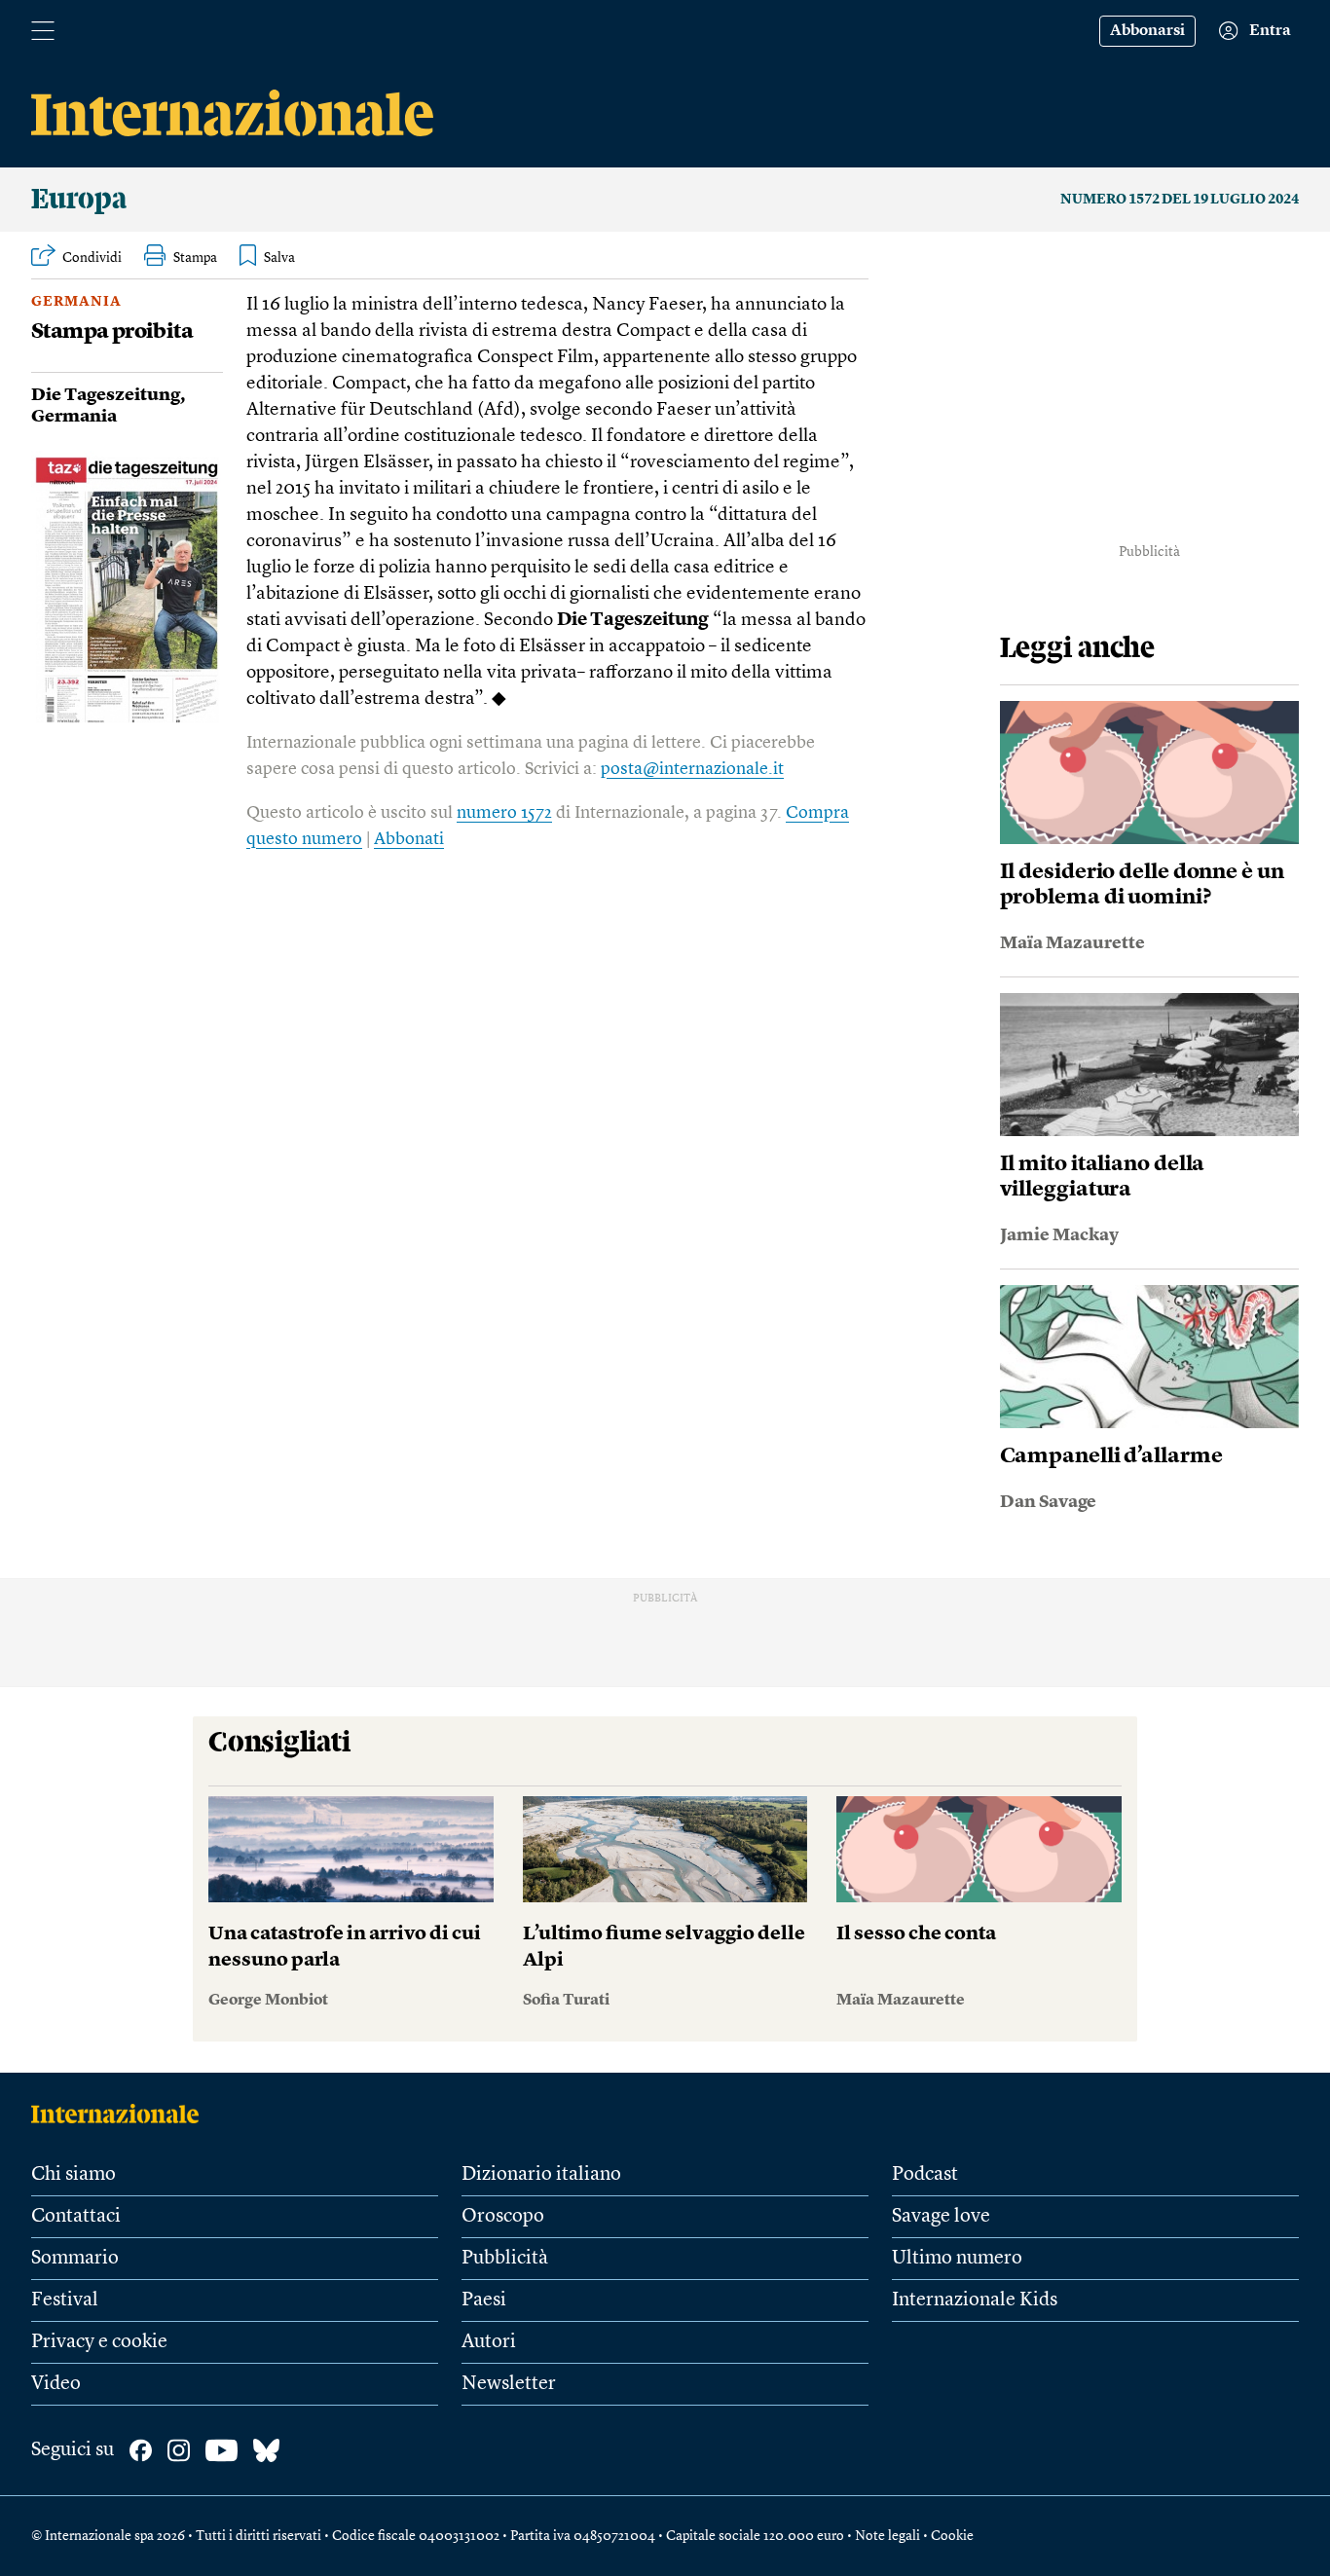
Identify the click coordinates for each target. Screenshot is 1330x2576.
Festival (65, 2300)
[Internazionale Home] (121, 2114)
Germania (76, 302)
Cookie (952, 2536)
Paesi (484, 2300)
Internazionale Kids (975, 2300)
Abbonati (409, 839)
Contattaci (76, 2217)
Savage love (941, 2217)
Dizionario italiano (541, 2175)
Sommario (75, 2259)
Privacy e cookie (99, 2342)
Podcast (925, 2175)
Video (56, 2384)
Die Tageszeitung (106, 395)
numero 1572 (504, 813)
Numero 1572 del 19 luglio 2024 (1180, 200)
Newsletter (509, 2384)
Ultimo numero (957, 2259)
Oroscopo (503, 2217)
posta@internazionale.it (692, 769)
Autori (489, 2342)
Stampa (195, 258)
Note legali (887, 2536)
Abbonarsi (1147, 31)
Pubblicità (505, 2259)
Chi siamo (74, 2175)
